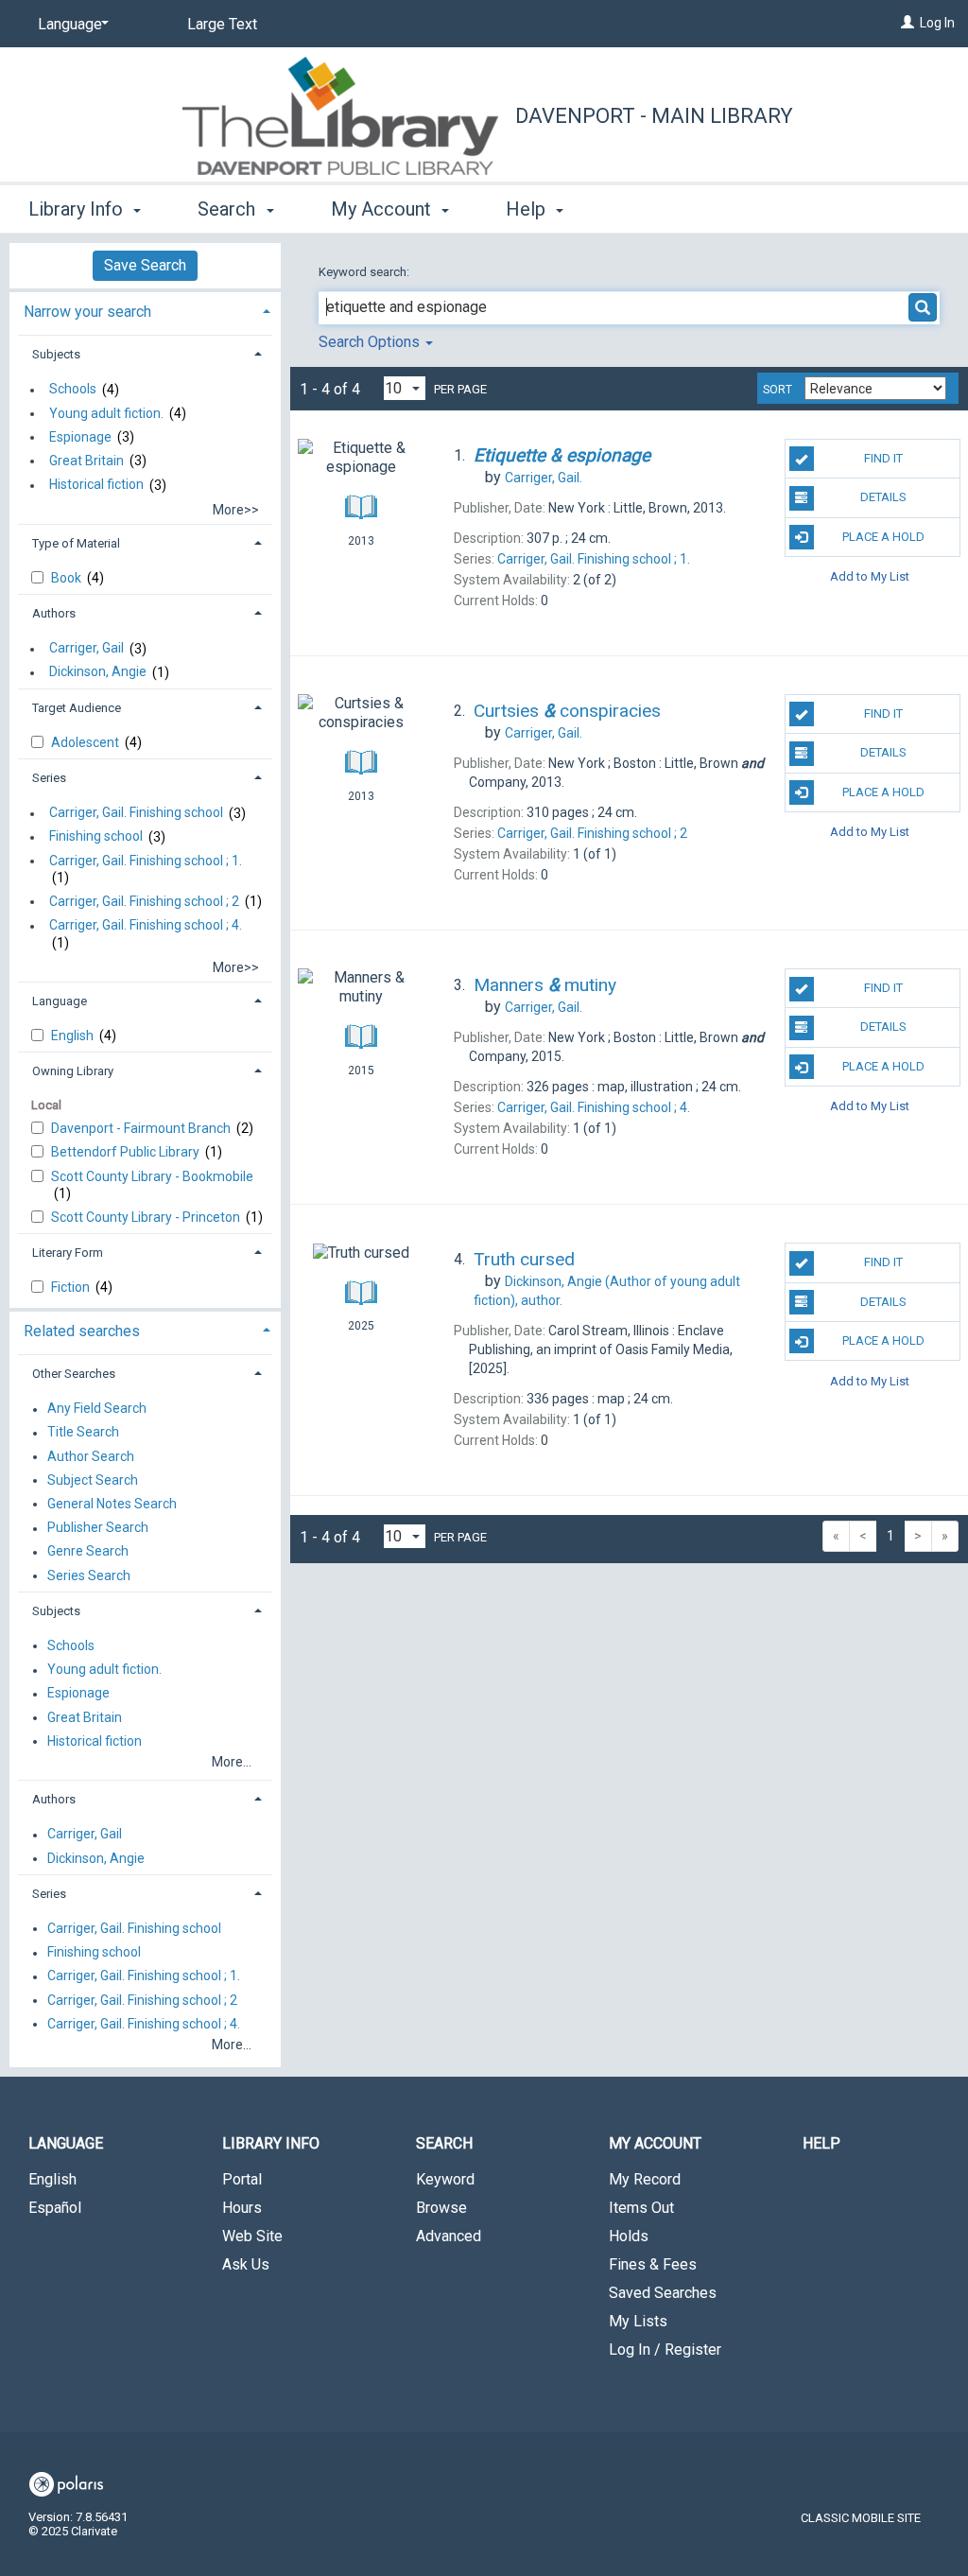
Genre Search (88, 1552)
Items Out (641, 2208)
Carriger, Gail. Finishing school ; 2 (144, 901)
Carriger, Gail (86, 649)
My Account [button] (383, 209)
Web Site (252, 2236)
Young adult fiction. (106, 413)
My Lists (638, 2321)
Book (68, 578)
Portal (242, 2179)
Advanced (449, 2236)
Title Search (83, 1433)
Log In (937, 23)
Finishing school (96, 837)
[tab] (145, 310)
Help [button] (528, 209)
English (74, 1036)
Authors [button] (54, 613)
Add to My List (870, 576)
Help (821, 2143)
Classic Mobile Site (861, 2518)
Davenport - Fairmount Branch (142, 1128)
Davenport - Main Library (654, 116)
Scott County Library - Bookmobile (152, 1176)
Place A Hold (883, 537)
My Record (645, 2179)
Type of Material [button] (76, 543)
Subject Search (93, 1480)
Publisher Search (98, 1528)
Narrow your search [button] (87, 312)
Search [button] (229, 209)
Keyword (445, 2179)
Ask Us (246, 2264)
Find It (883, 458)
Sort (778, 390)
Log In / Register (665, 2350)
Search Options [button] (371, 342)
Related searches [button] (82, 1331)
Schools (73, 390)
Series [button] (49, 778)
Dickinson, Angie (98, 672)
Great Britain (86, 461)
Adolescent (86, 742)
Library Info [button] (78, 209)
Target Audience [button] (77, 708)
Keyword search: (365, 272)
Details (883, 497)
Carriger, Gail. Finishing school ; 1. (146, 861)
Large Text (222, 24)
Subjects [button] (56, 354)
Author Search (91, 1456)
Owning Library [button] (73, 1071)
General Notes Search (112, 1504)
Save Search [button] (145, 265)
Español (55, 2208)
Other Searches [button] (74, 1374)
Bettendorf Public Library (127, 1152)
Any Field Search (97, 1409)
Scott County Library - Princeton (147, 1217)
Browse (441, 2208)
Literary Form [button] (68, 1253)
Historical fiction (96, 485)
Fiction (72, 1287)
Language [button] (60, 1001)
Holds (629, 2236)
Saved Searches (663, 2293)
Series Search (89, 1575)
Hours (242, 2208)
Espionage (80, 437)
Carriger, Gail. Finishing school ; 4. (146, 926)
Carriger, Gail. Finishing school (136, 813)
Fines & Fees (653, 2264)
